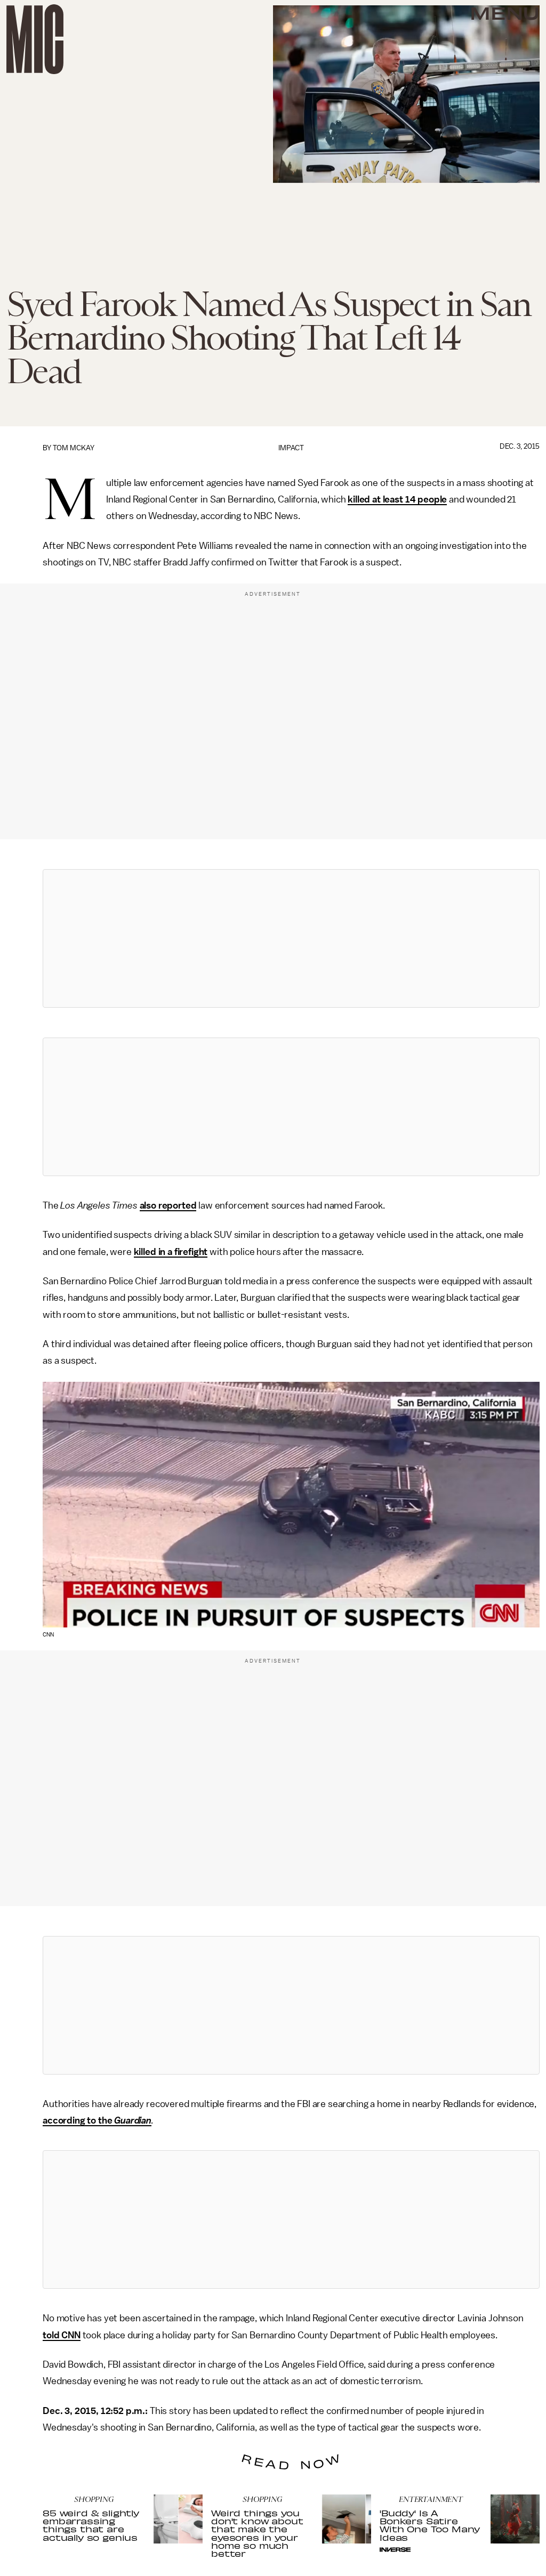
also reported (168, 1205)
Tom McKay (74, 448)
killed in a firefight (171, 1252)
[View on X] (291, 938)
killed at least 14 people (397, 499)
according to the (78, 2120)
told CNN (62, 2335)
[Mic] (35, 39)
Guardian (133, 2120)
